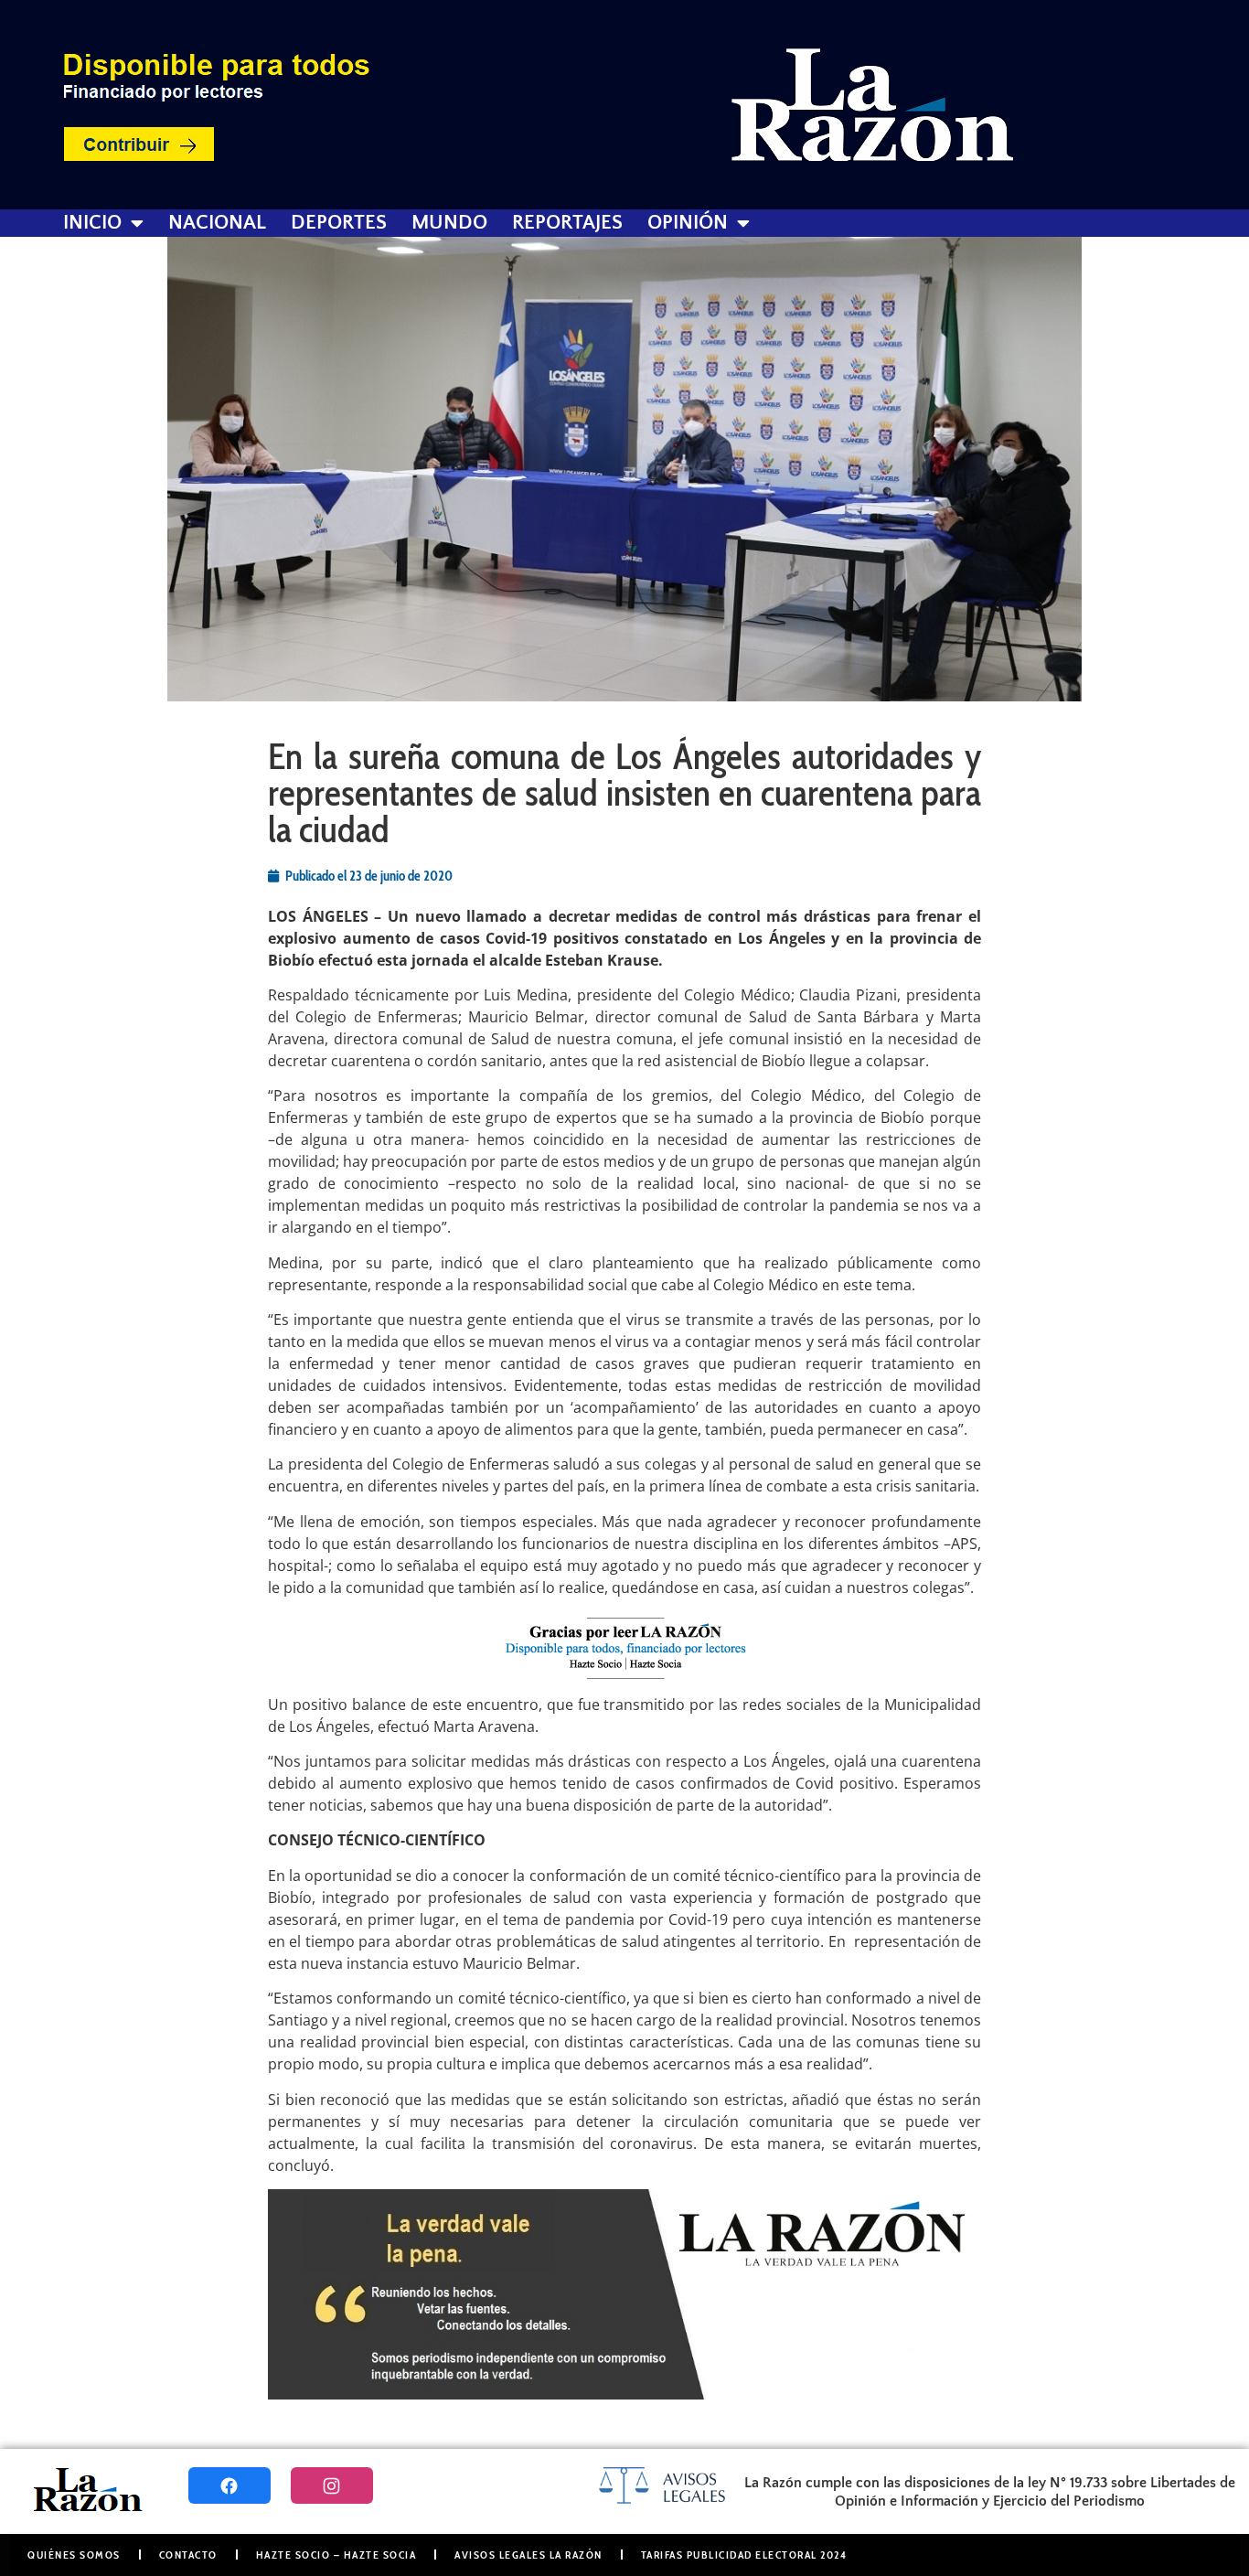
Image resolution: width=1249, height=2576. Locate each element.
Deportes (339, 223)
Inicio (92, 223)
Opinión (688, 223)
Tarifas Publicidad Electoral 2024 (744, 2555)
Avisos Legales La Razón (528, 2555)
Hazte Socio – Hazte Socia (336, 2555)
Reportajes (567, 223)
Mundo (449, 223)
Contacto (188, 2555)
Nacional (217, 223)
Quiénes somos (74, 2555)
